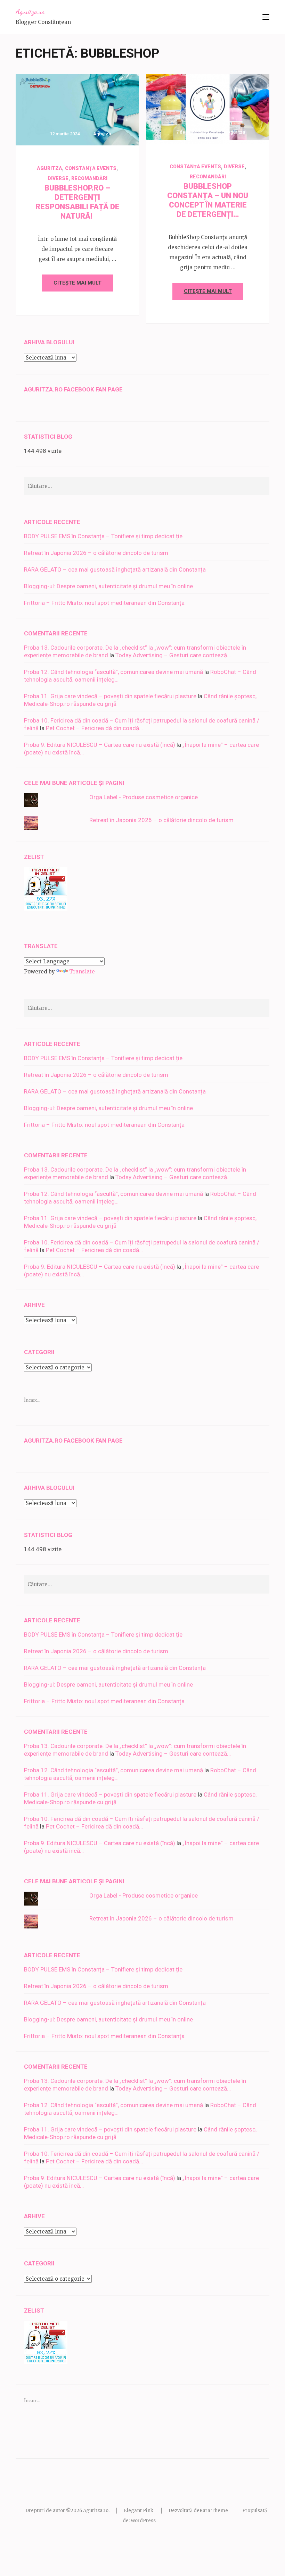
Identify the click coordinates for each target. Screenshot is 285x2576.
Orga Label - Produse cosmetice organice (144, 797)
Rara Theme (214, 2511)
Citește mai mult (78, 283)
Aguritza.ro (30, 12)
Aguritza (102, 134)
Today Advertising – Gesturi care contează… (173, 655)
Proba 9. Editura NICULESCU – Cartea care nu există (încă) (100, 745)
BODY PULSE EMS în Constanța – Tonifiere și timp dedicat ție (103, 536)
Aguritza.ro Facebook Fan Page (73, 389)
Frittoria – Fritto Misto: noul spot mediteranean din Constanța (104, 603)
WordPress (143, 2521)
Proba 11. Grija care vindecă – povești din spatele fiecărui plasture (110, 696)
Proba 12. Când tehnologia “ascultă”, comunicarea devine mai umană (113, 672)
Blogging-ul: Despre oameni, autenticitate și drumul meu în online (108, 586)
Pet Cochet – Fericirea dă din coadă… (94, 728)
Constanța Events (91, 168)
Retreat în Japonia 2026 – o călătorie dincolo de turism (96, 553)
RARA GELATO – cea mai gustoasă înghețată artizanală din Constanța (115, 569)
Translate (82, 972)
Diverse (58, 178)
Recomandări (89, 178)
